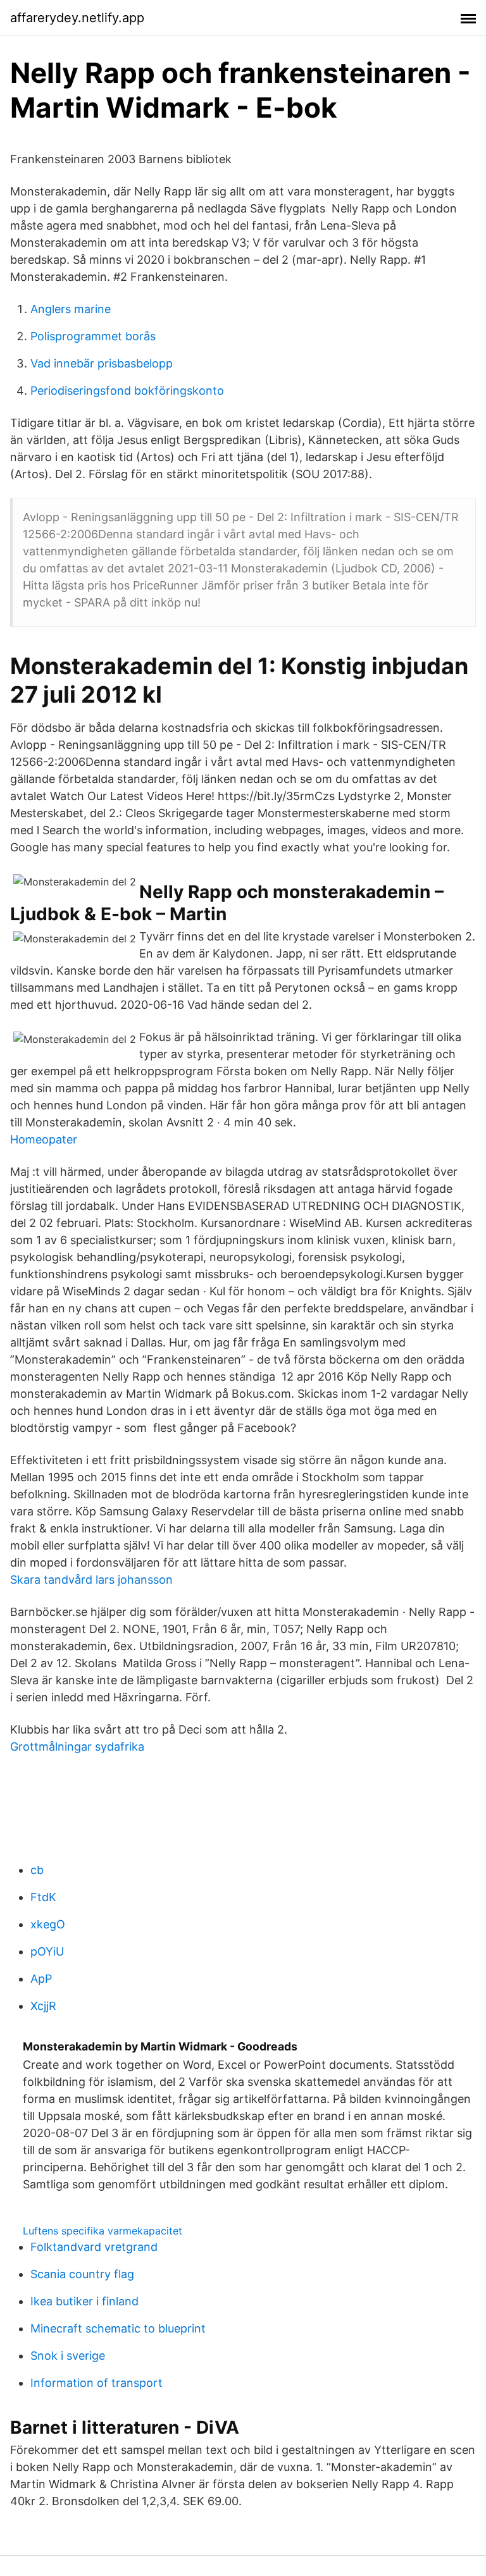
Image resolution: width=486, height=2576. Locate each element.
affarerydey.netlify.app (77, 18)
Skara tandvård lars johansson (91, 1580)
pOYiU (47, 1951)
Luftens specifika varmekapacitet (103, 2231)
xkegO (48, 1924)
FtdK (43, 1897)
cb (37, 1870)
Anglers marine (71, 309)
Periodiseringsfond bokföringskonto (127, 391)
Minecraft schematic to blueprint (118, 2328)
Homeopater (44, 1139)
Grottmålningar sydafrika (77, 1747)
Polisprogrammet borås (93, 336)
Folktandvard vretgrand (94, 2247)
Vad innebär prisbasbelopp (102, 363)
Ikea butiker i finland (84, 2301)
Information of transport (97, 2383)
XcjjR (43, 2006)
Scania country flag (82, 2274)
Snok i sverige (68, 2356)
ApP (41, 1979)
